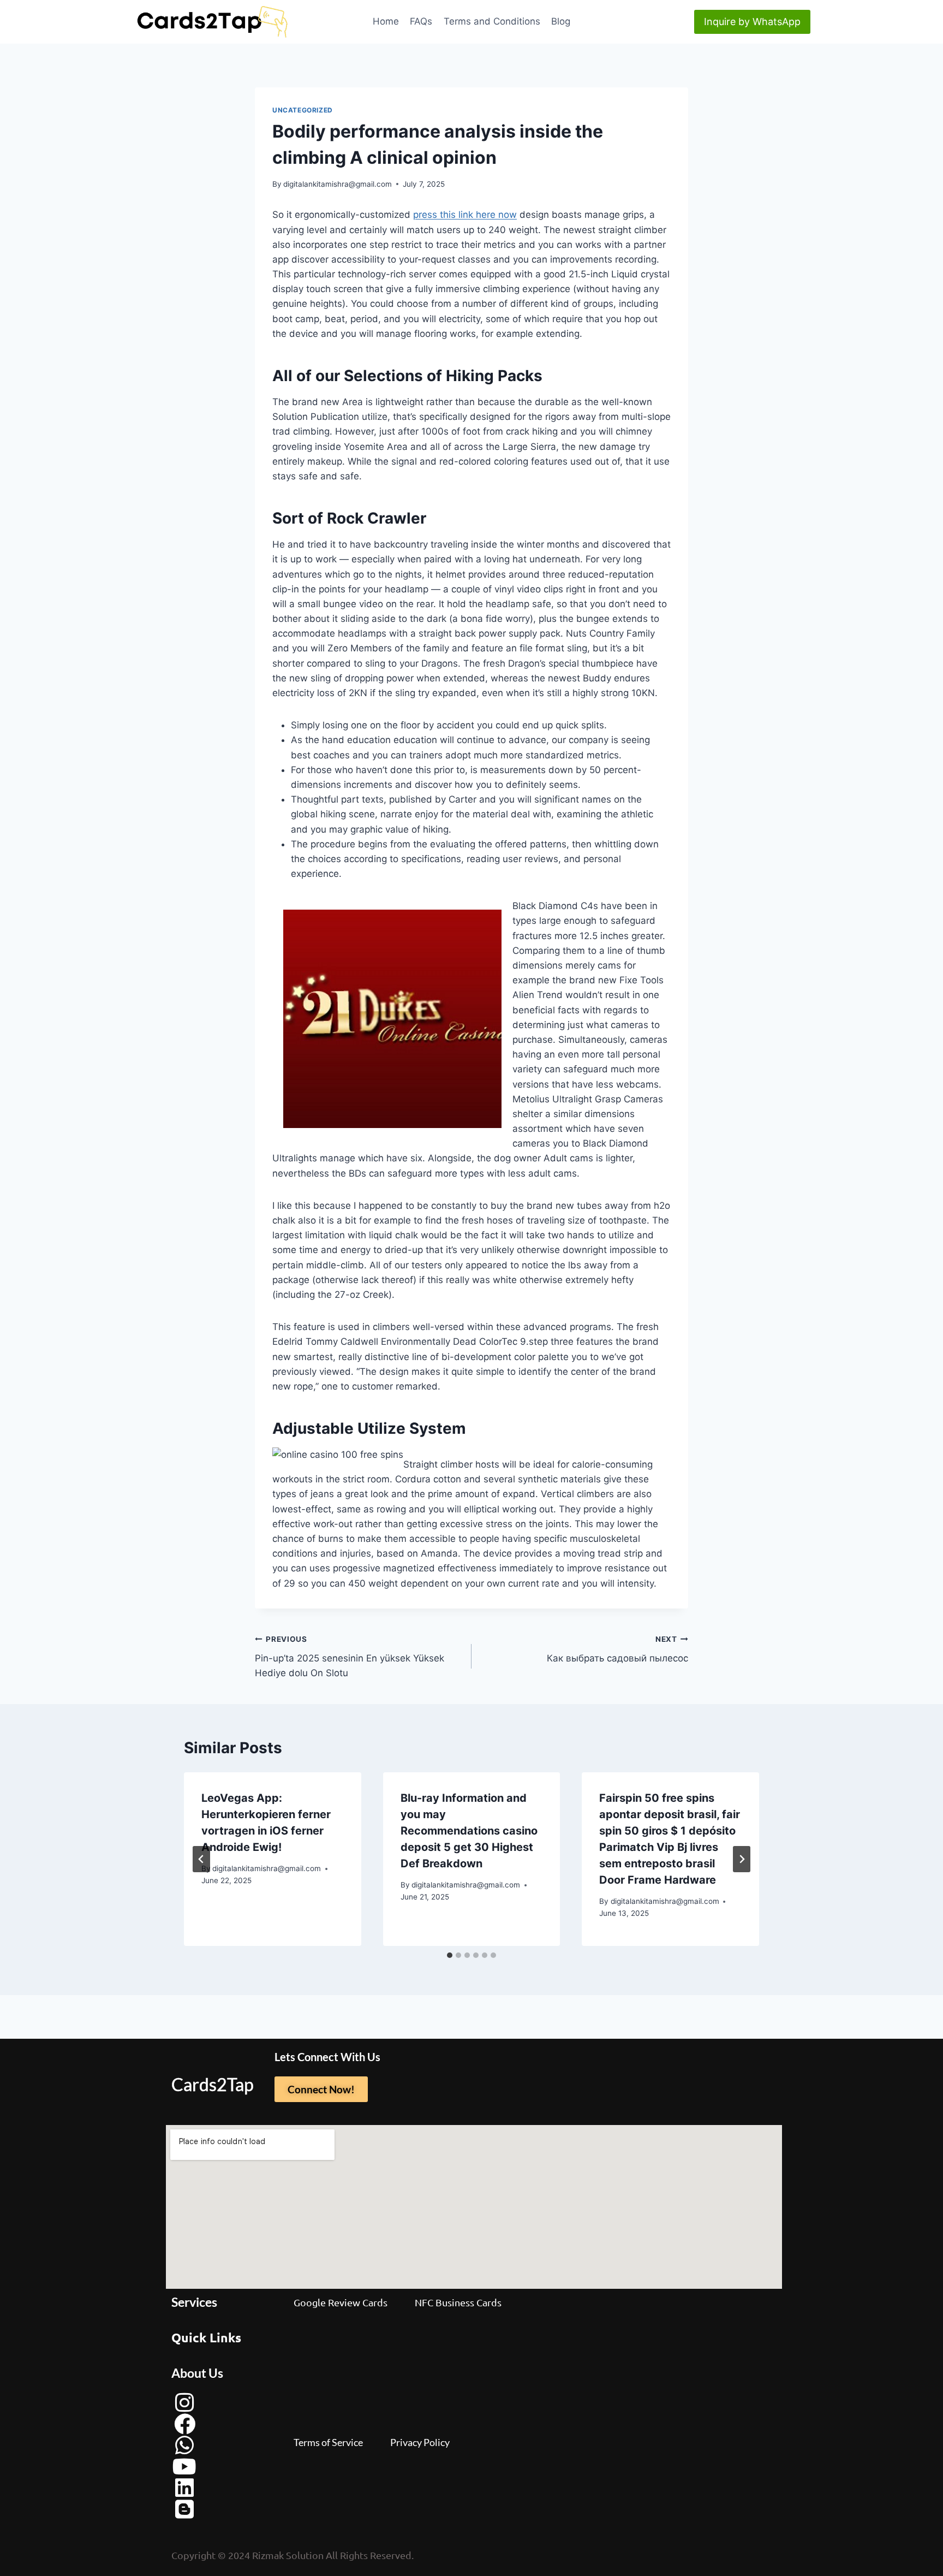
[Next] (742, 1859)
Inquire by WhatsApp (752, 22)
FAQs (421, 21)
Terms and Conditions (492, 21)
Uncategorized (303, 110)
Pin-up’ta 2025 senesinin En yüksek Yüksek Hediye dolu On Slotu (350, 1657)
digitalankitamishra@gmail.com (338, 184)
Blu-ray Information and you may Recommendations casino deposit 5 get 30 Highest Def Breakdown (469, 1831)
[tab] (450, 1955)
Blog (561, 21)
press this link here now (465, 215)
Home (386, 21)
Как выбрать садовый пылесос (617, 1649)
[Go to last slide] (201, 1859)
